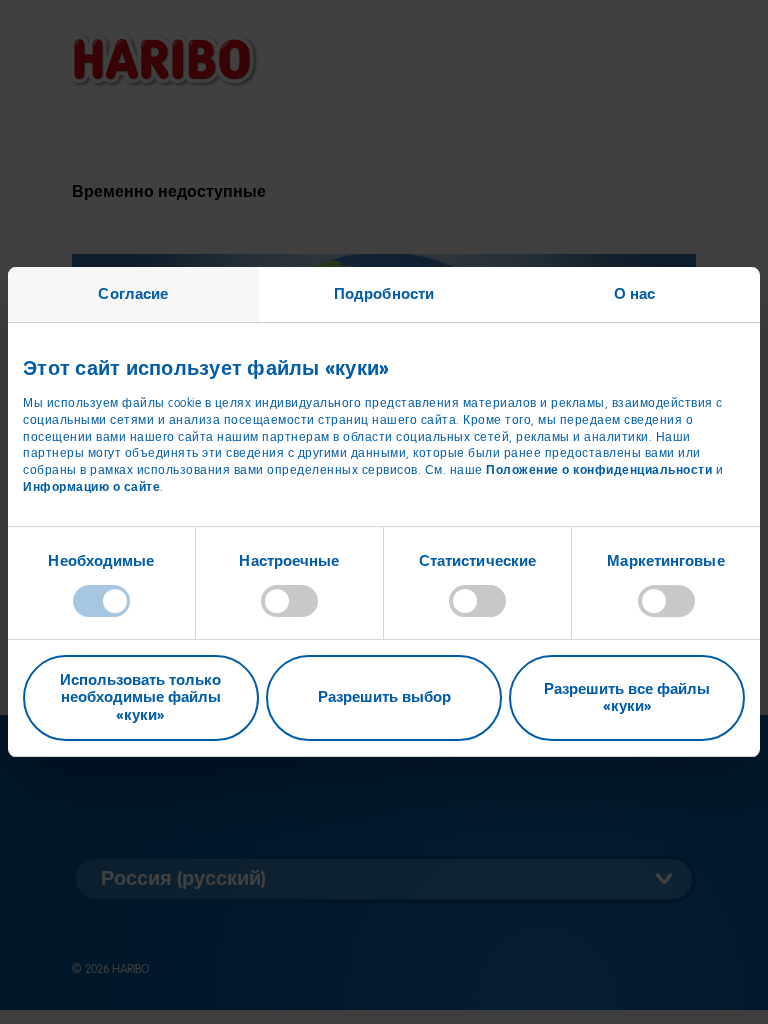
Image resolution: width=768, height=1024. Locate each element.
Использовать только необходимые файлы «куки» (140, 697)
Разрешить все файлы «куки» (627, 697)
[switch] (289, 601)
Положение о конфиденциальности (599, 470)
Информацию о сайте (91, 487)
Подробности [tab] (384, 294)
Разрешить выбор (384, 697)
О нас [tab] (635, 294)
